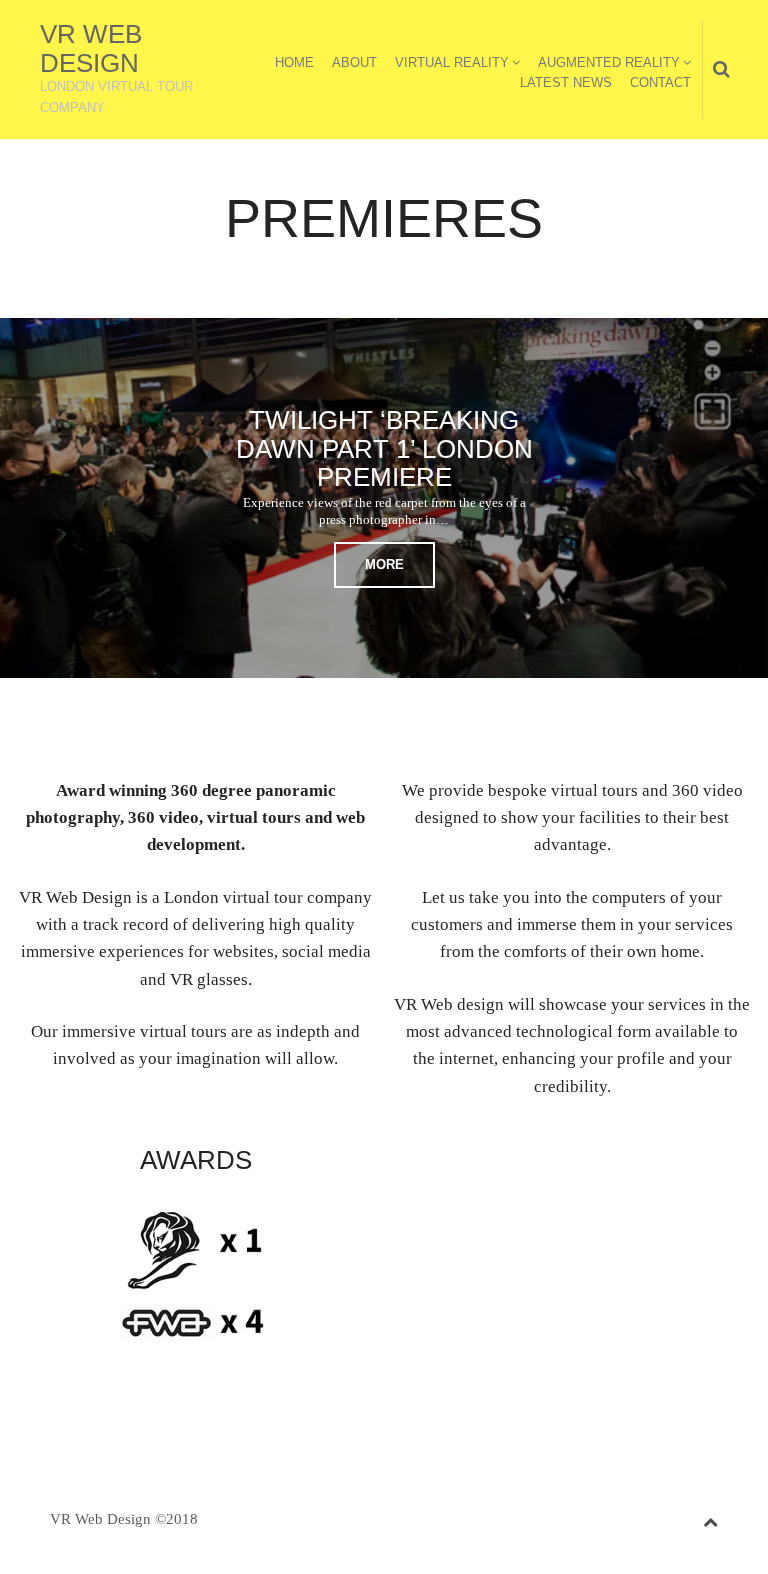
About (354, 62)
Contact (660, 82)
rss (650, 1164)
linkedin (557, 1164)
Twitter (495, 1164)
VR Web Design (91, 48)
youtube (619, 1164)
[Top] (710, 1518)
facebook (526, 1164)
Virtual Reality (452, 62)
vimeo (588, 1164)
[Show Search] (716, 70)
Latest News (566, 82)
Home (294, 62)
